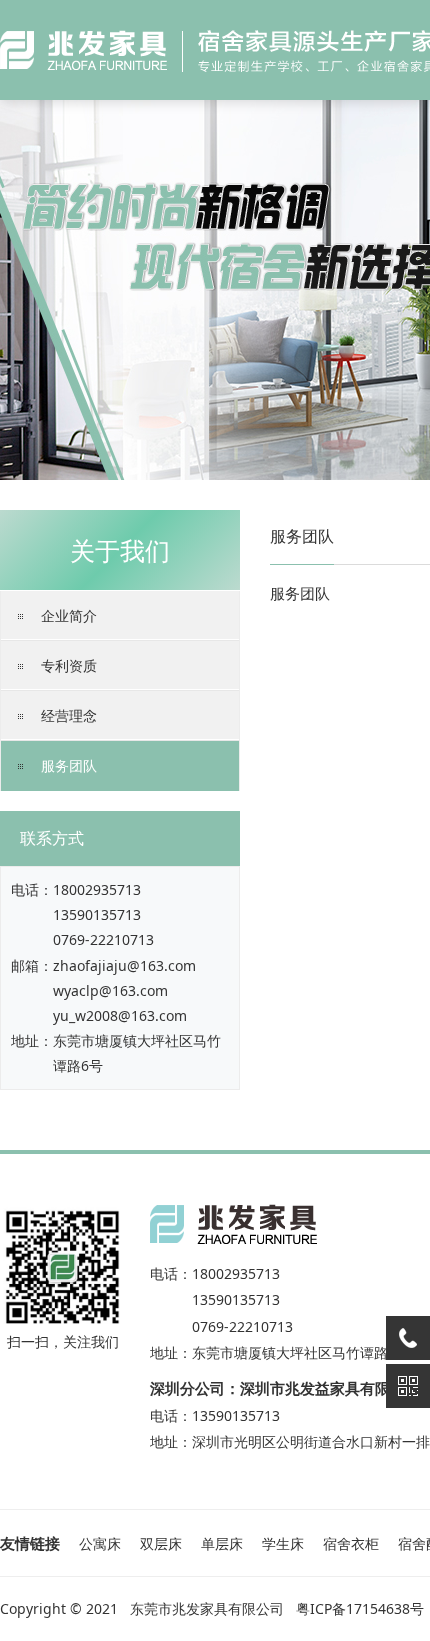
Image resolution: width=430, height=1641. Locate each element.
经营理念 (69, 715)
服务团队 (69, 765)
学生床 (283, 1543)
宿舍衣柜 (351, 1543)
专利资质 (69, 665)
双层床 (161, 1543)
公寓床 (100, 1543)
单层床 (222, 1543)
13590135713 (97, 914)
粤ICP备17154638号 (360, 1608)
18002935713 (97, 889)
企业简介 (69, 615)
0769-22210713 (103, 939)
